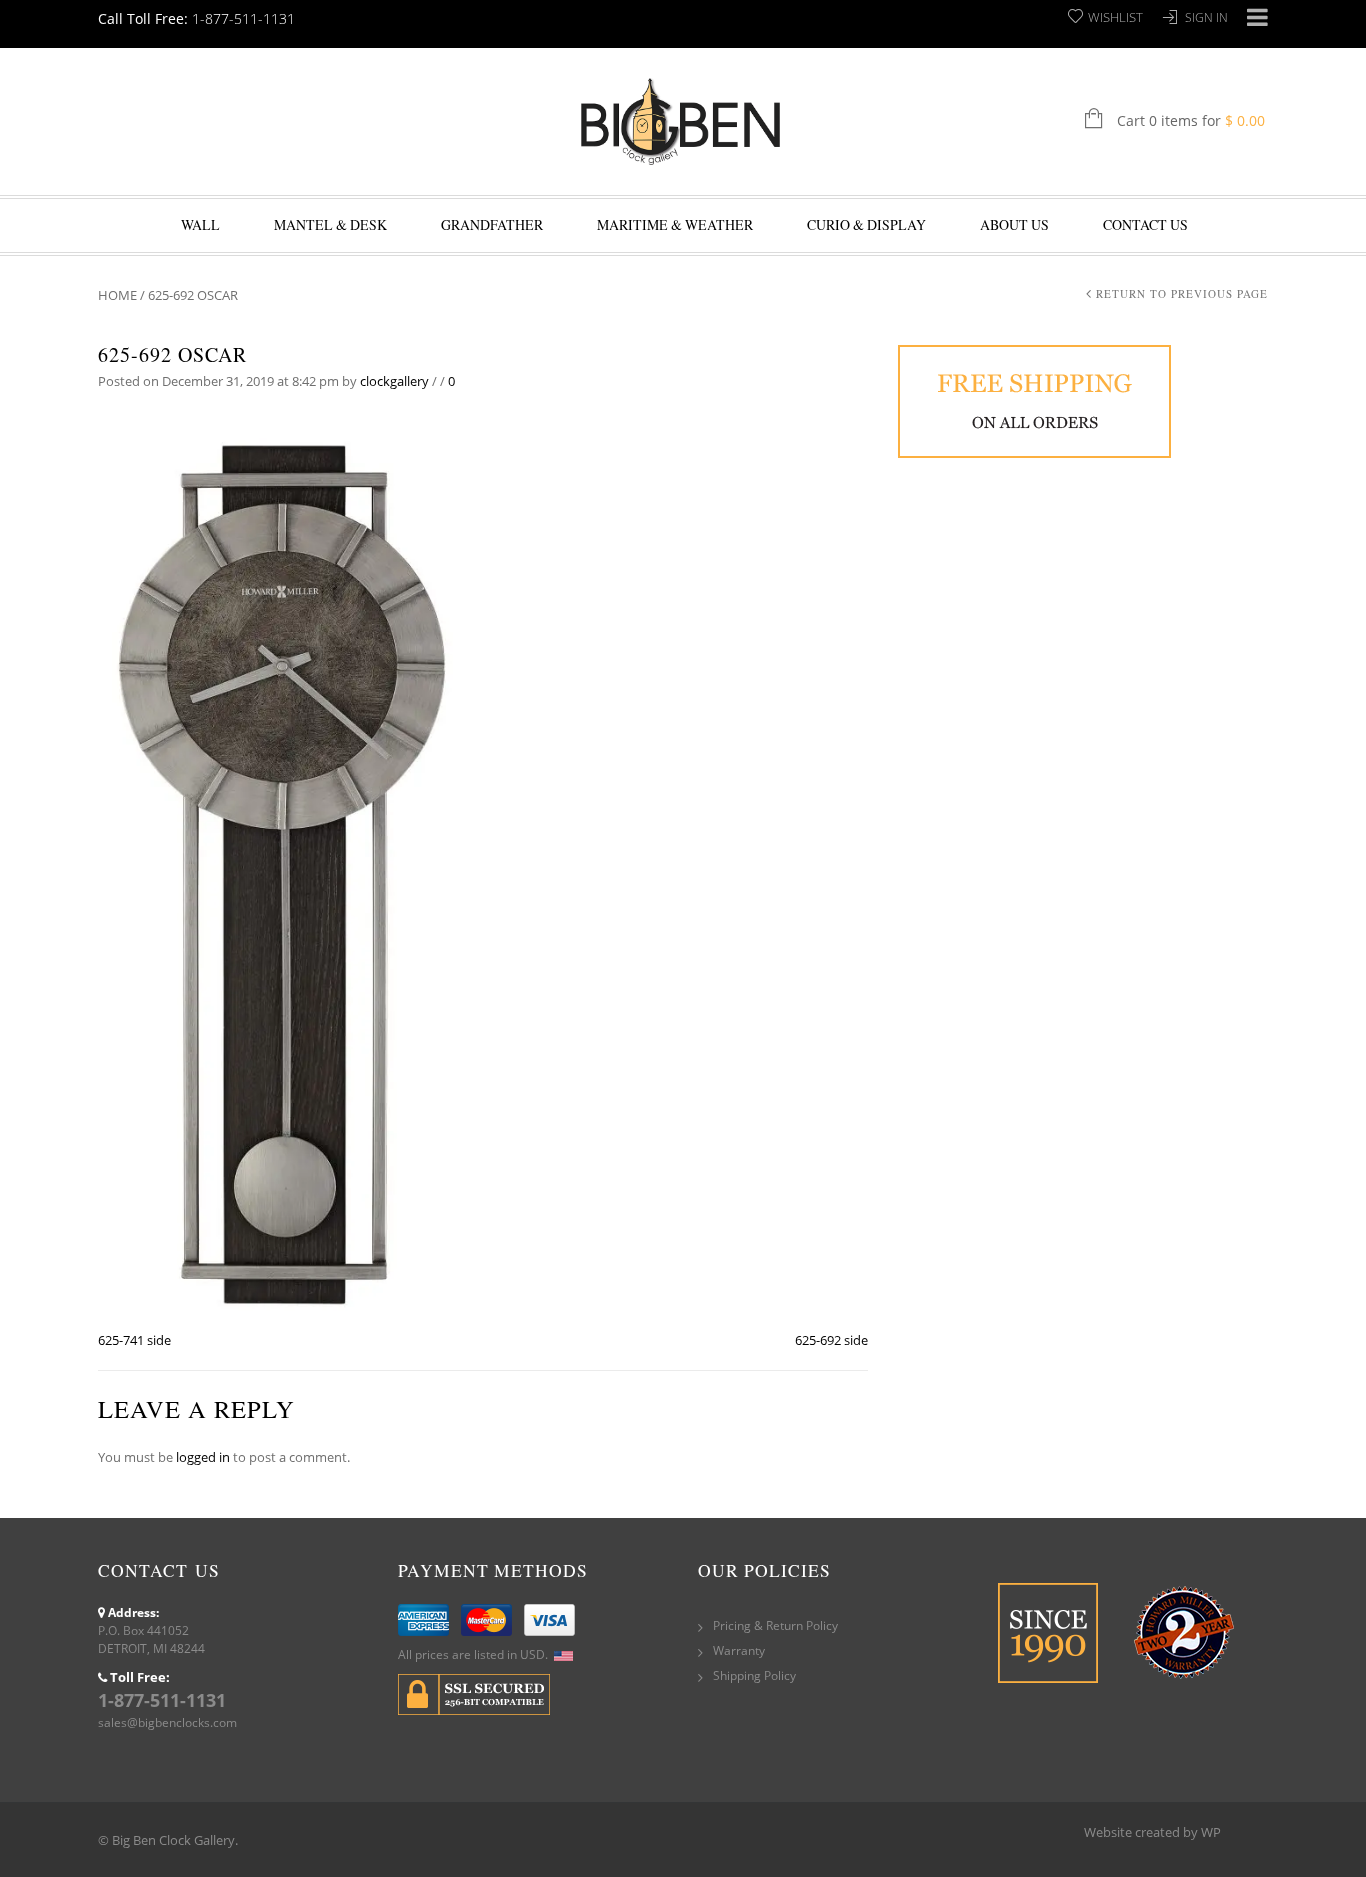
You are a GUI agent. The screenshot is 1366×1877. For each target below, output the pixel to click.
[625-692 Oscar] (282, 870)
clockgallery (394, 381)
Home (117, 295)
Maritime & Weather (675, 224)
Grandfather (492, 224)
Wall (200, 224)
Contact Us (1145, 224)
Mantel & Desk (330, 224)
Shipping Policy (754, 1675)
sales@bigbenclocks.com (167, 1722)
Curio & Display (866, 224)
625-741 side (134, 1340)
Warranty (739, 1650)
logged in (203, 1457)
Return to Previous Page (1182, 293)
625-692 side (831, 1340)
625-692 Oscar (172, 354)
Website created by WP (1152, 1832)
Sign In (1206, 17)
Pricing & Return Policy (775, 1625)
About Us (1014, 224)
